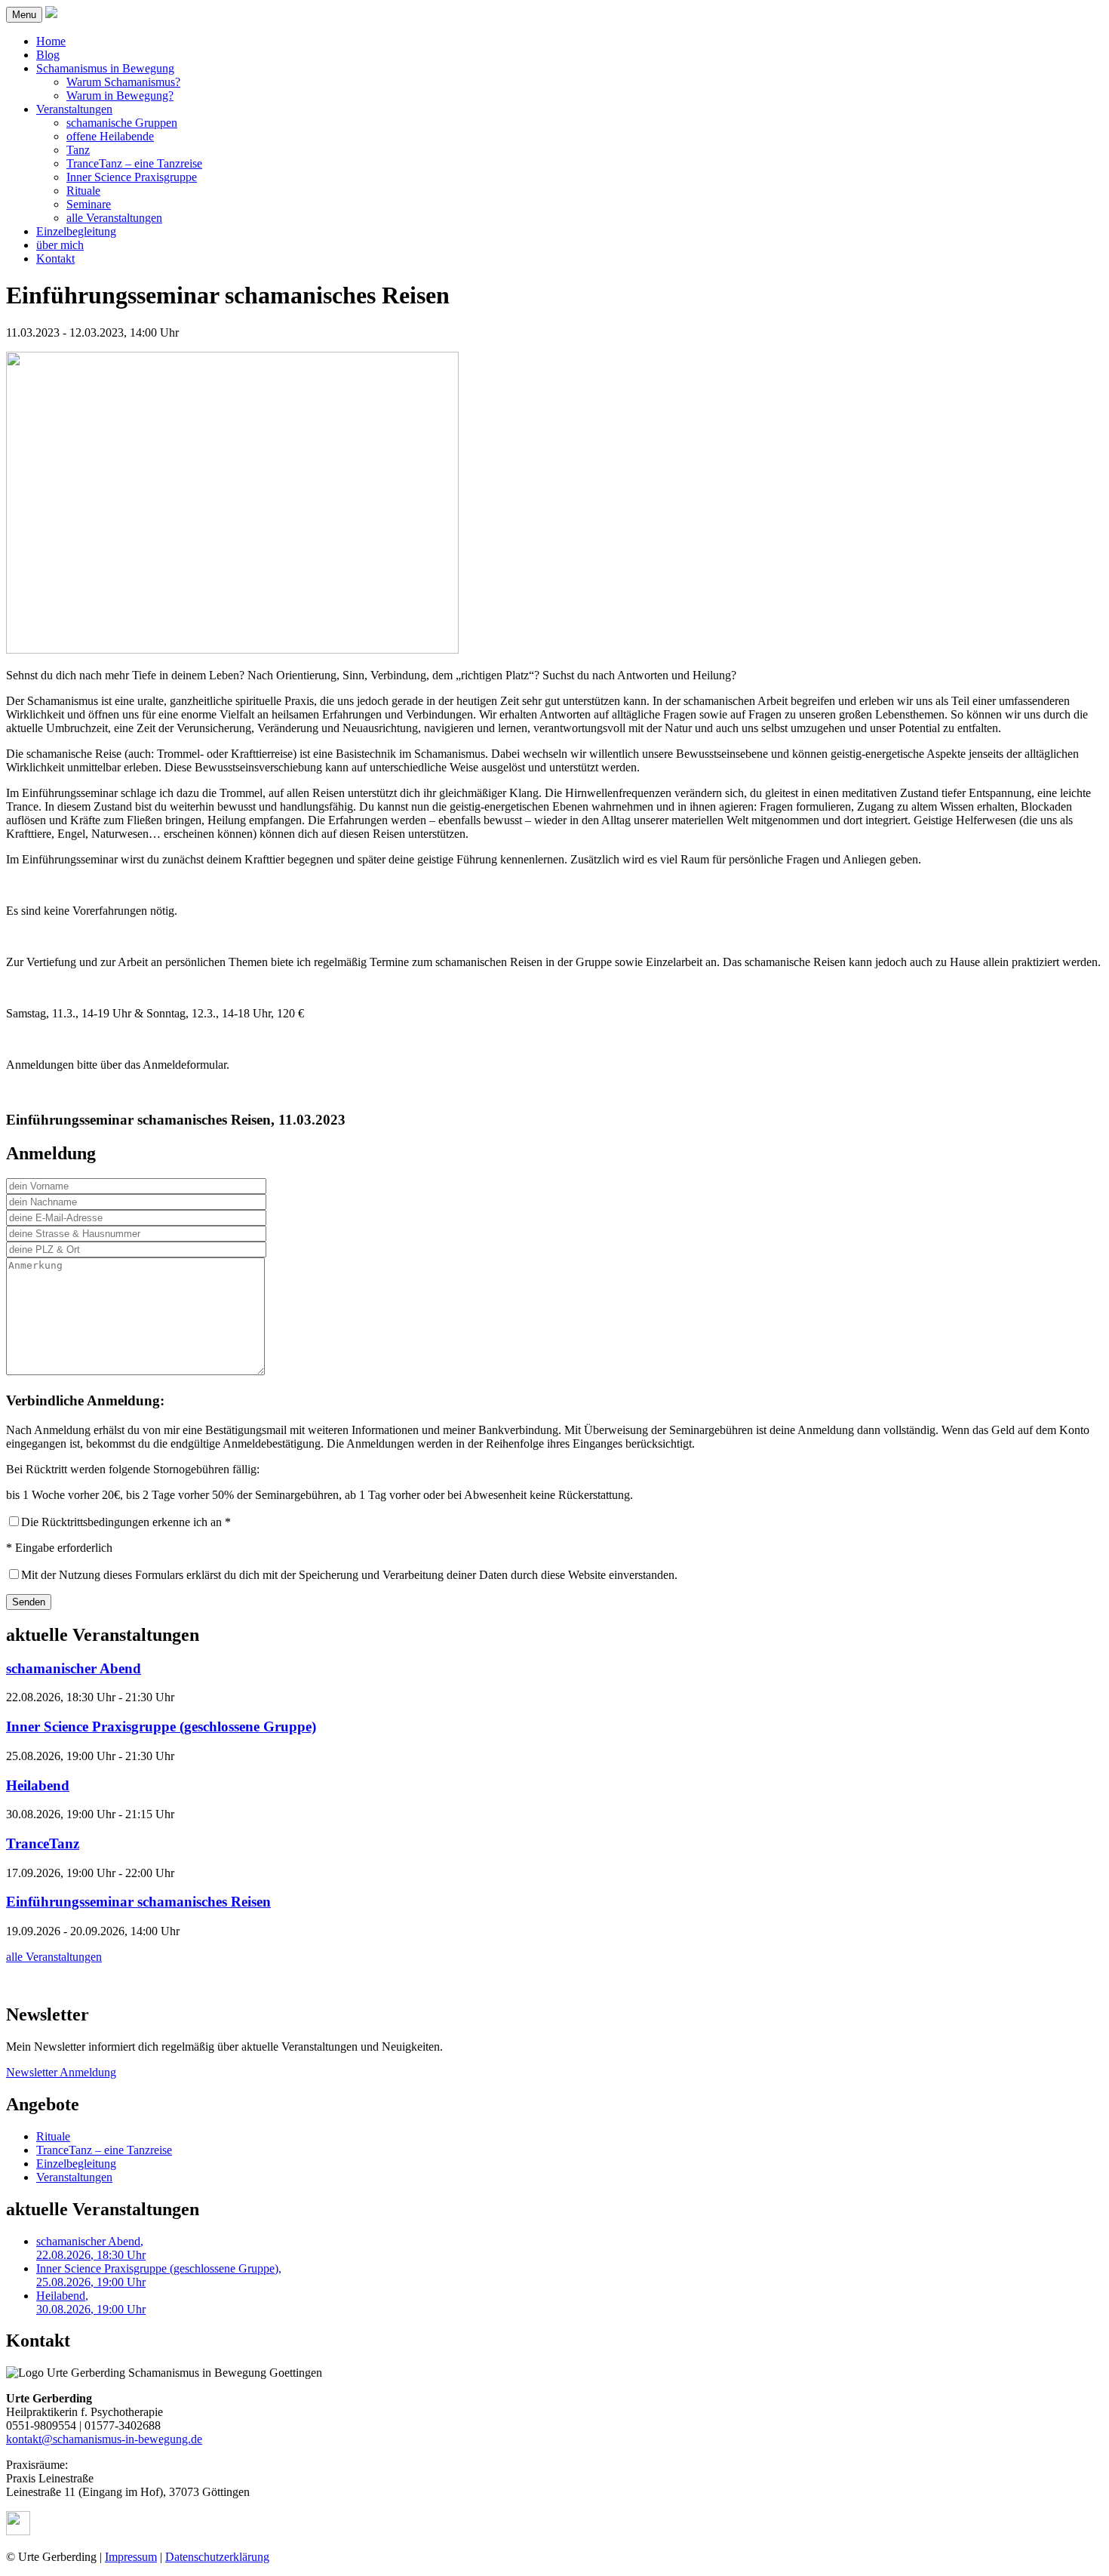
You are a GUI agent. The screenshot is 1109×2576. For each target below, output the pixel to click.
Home (51, 41)
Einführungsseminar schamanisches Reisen (138, 1902)
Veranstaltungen (74, 109)
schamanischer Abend (74, 1668)
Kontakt (55, 259)
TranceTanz (43, 1844)
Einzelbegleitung (76, 231)
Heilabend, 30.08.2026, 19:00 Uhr (91, 2302)
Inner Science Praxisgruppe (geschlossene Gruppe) (161, 1727)
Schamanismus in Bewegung (105, 68)
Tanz (78, 150)
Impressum (131, 2557)
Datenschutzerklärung (217, 2557)
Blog (48, 55)
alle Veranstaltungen (114, 218)
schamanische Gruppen (122, 123)
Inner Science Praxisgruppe (132, 177)
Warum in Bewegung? (120, 95)
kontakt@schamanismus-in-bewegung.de (104, 2439)
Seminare (89, 204)
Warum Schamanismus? (123, 82)
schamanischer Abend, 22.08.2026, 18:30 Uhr (91, 2248)
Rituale (83, 191)
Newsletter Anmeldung (61, 2072)
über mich (60, 245)
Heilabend (38, 1785)
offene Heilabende (110, 136)
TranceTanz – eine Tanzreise (134, 163)
